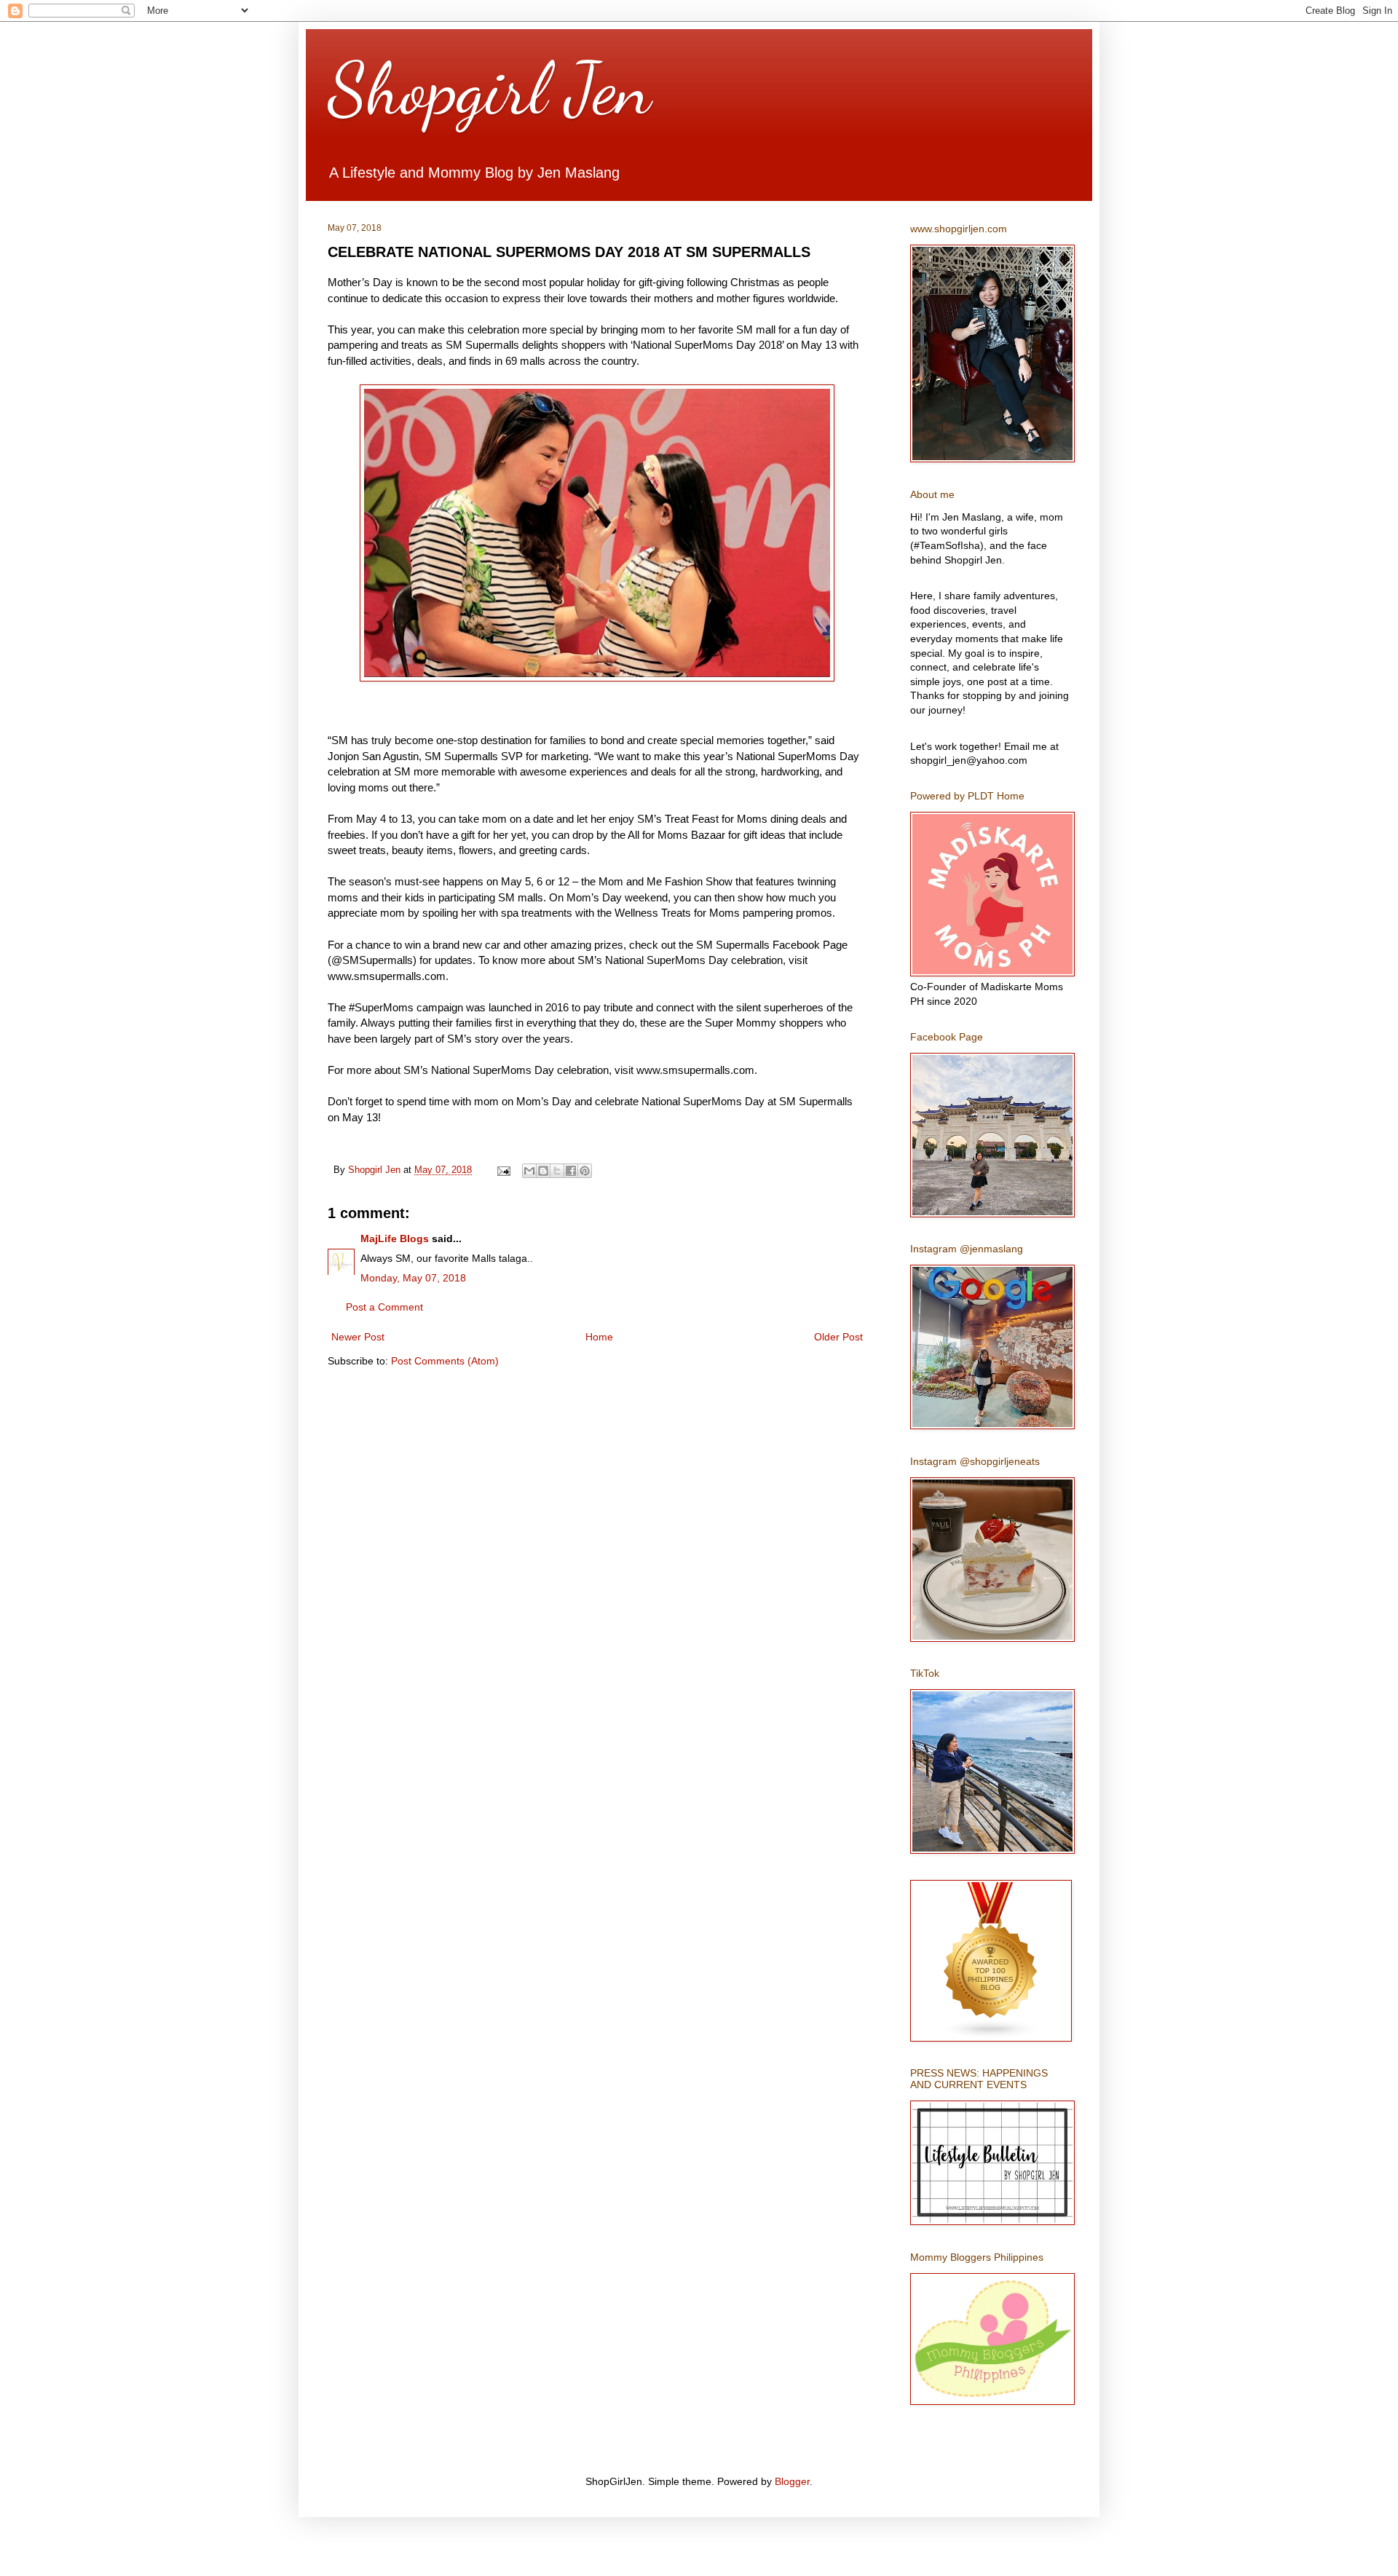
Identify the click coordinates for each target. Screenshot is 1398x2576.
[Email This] (529, 1171)
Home (599, 1337)
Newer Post (358, 1337)
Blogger (792, 2481)
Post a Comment (384, 1307)
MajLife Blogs (395, 1238)
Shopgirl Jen (489, 89)
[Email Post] (503, 1170)
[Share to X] (557, 1171)
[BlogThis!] (543, 1171)
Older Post (838, 1337)
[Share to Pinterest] (585, 1171)
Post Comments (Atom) (445, 1361)
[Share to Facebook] (571, 1171)
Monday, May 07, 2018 (413, 1278)
